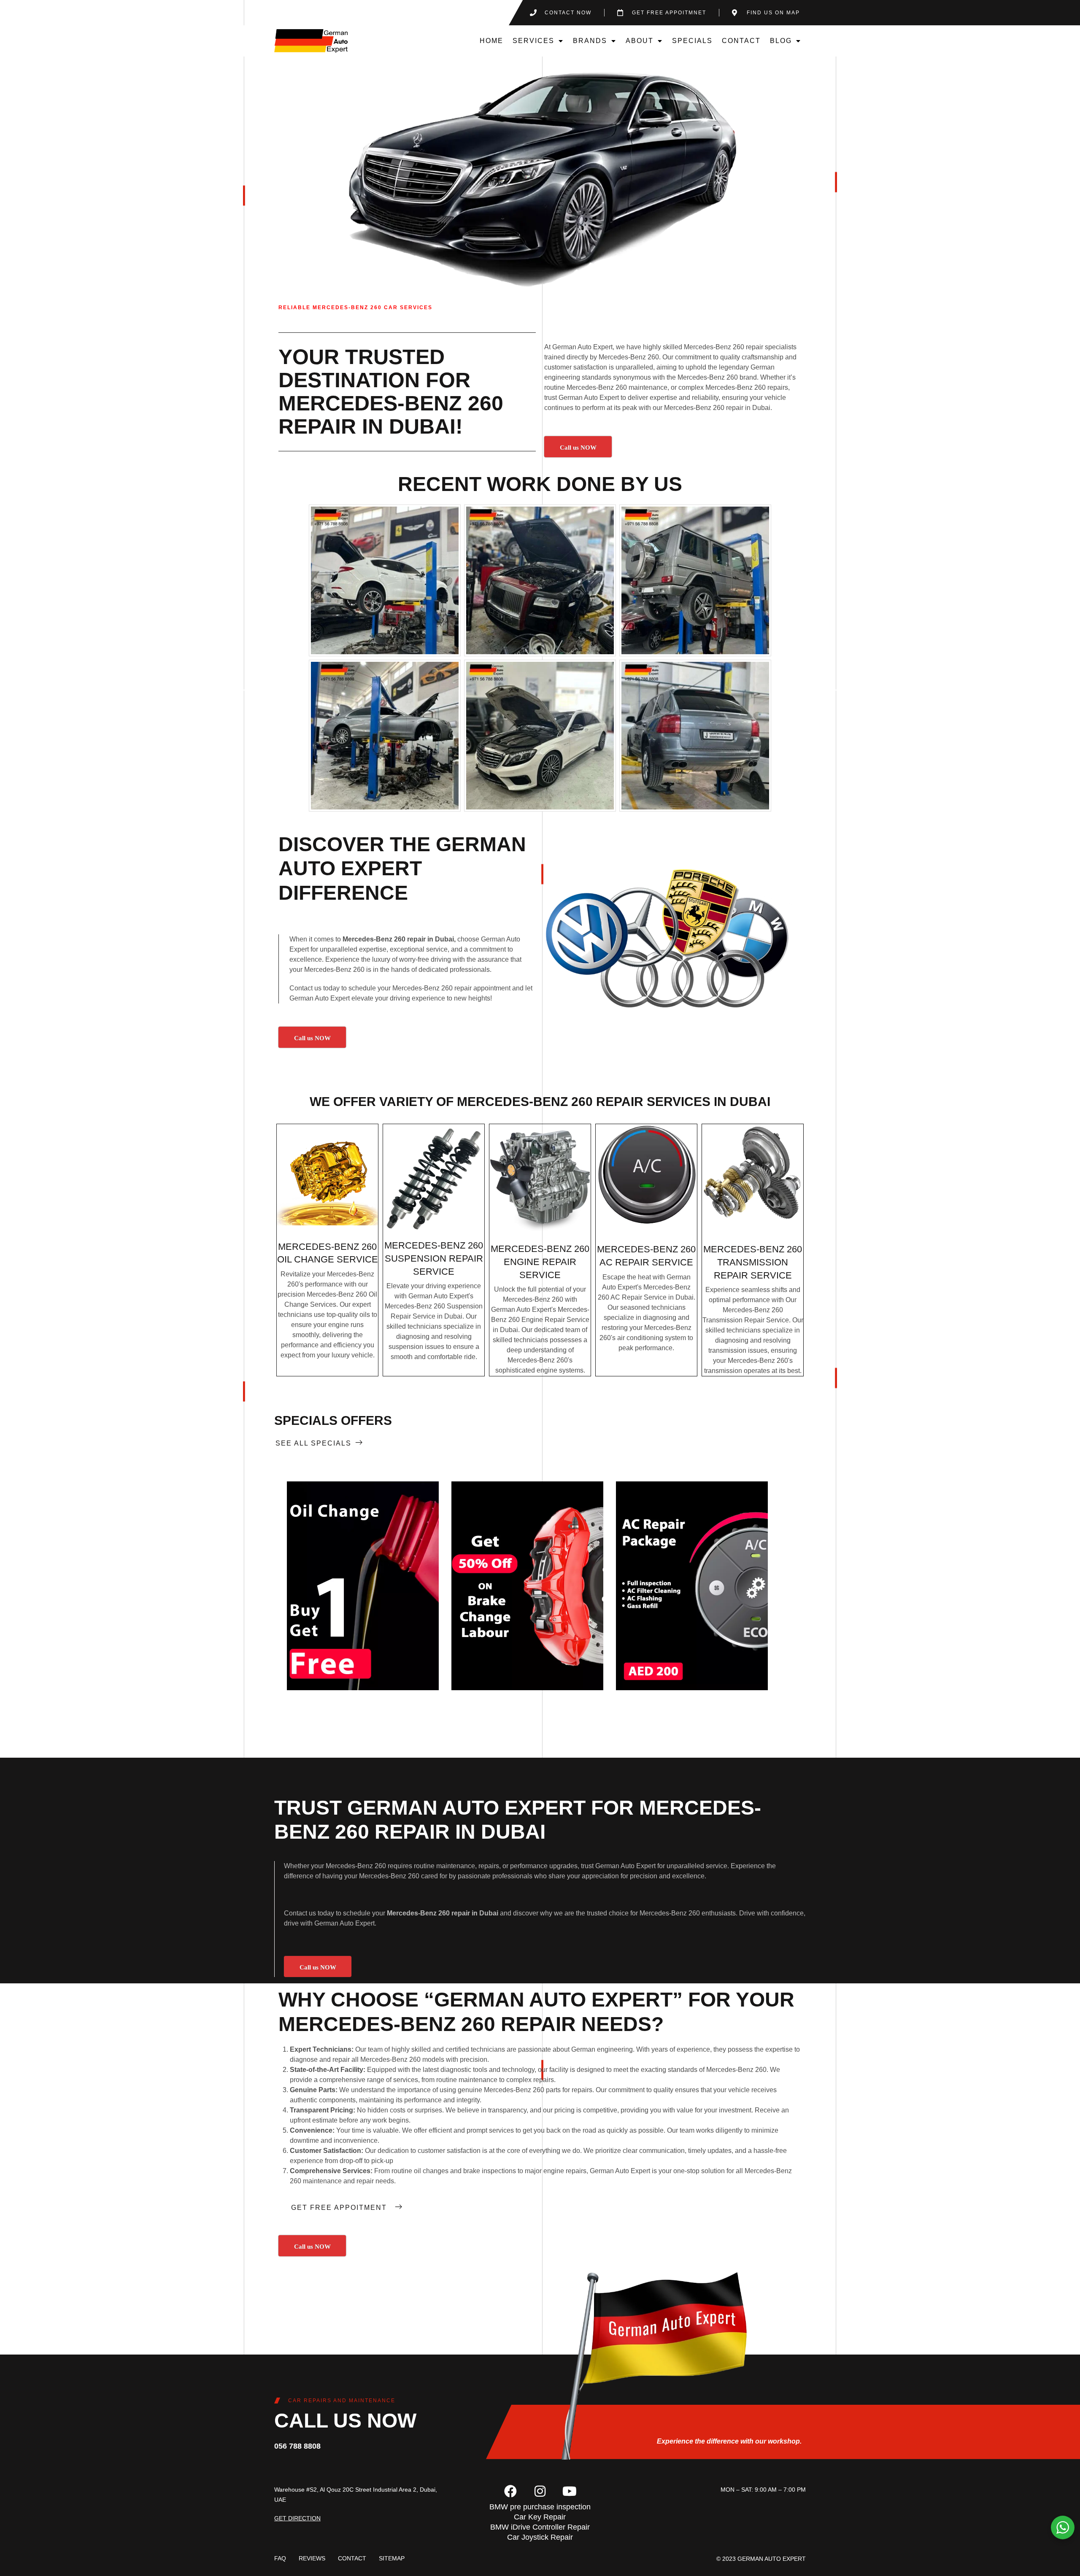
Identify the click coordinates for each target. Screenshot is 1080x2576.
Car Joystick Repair (540, 2537)
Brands (590, 41)
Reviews (312, 2558)
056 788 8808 (297, 2446)
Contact (741, 41)
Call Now (363, 1586)
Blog (781, 41)
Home (491, 41)
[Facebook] (510, 2491)
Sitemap (392, 2558)
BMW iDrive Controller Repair (540, 2527)
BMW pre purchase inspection (540, 2507)
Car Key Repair (540, 2517)
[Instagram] (540, 2491)
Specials (692, 41)
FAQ (280, 2558)
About (640, 41)
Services (533, 41)
